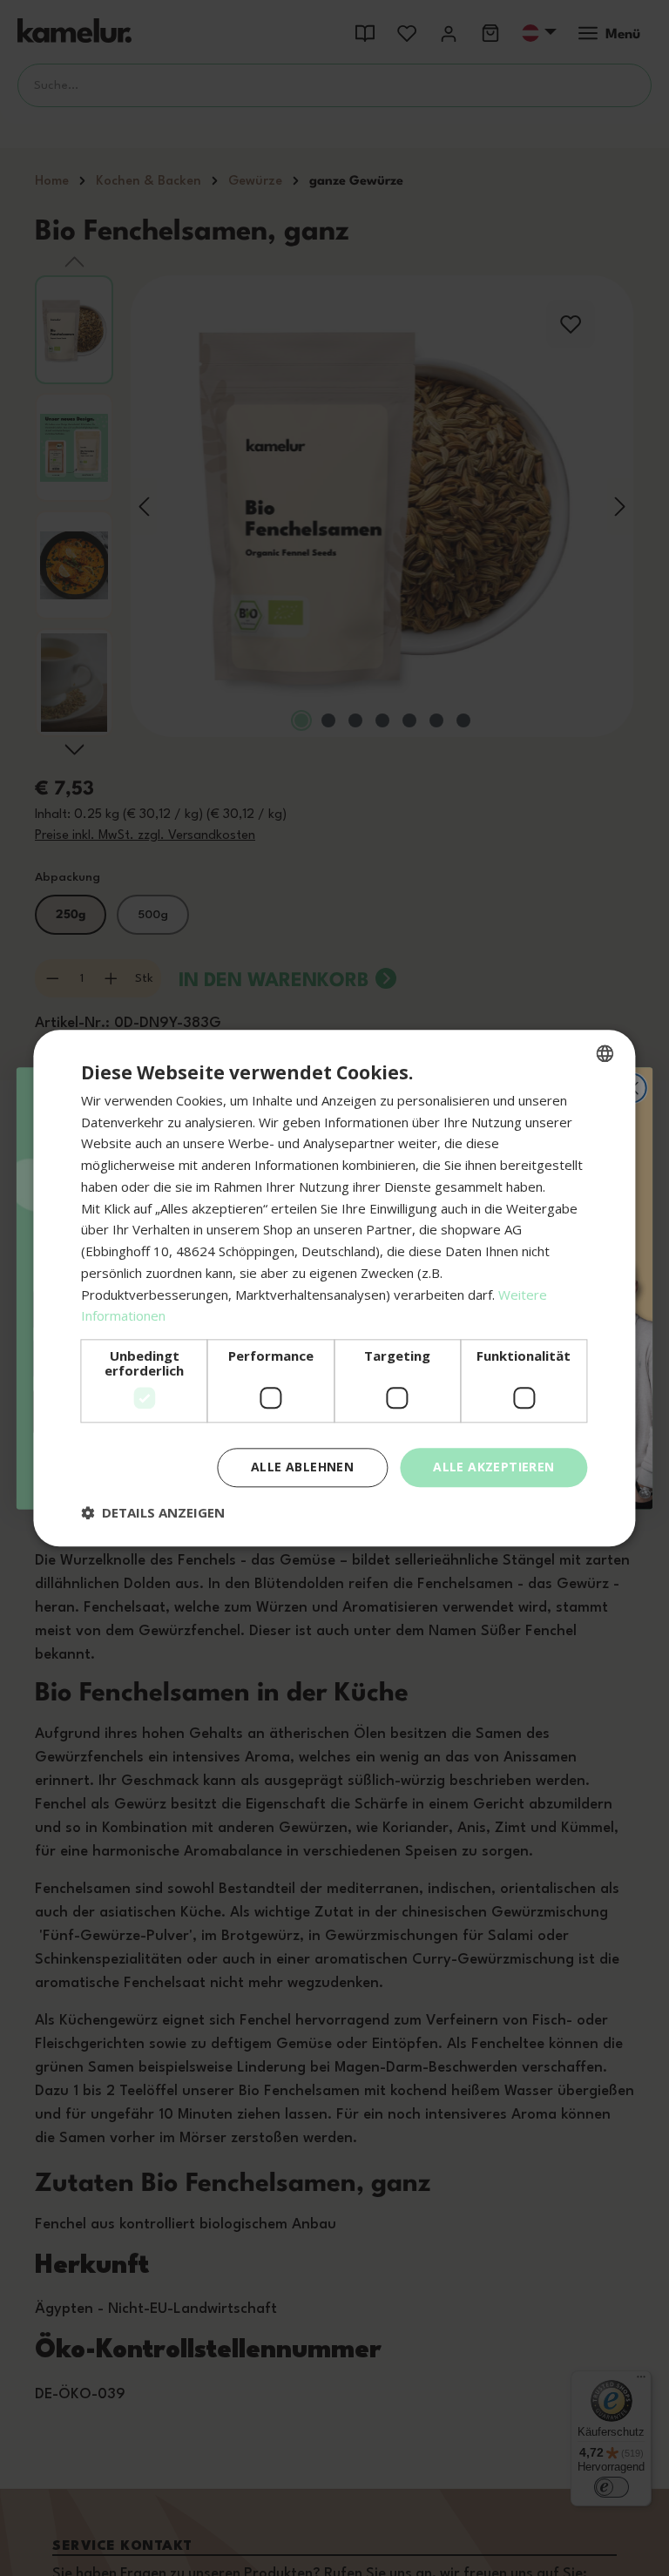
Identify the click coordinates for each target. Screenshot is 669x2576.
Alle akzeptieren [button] (493, 1467)
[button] (153, 1512)
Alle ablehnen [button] (302, 1467)
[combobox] (605, 1053)
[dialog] (334, 1288)
